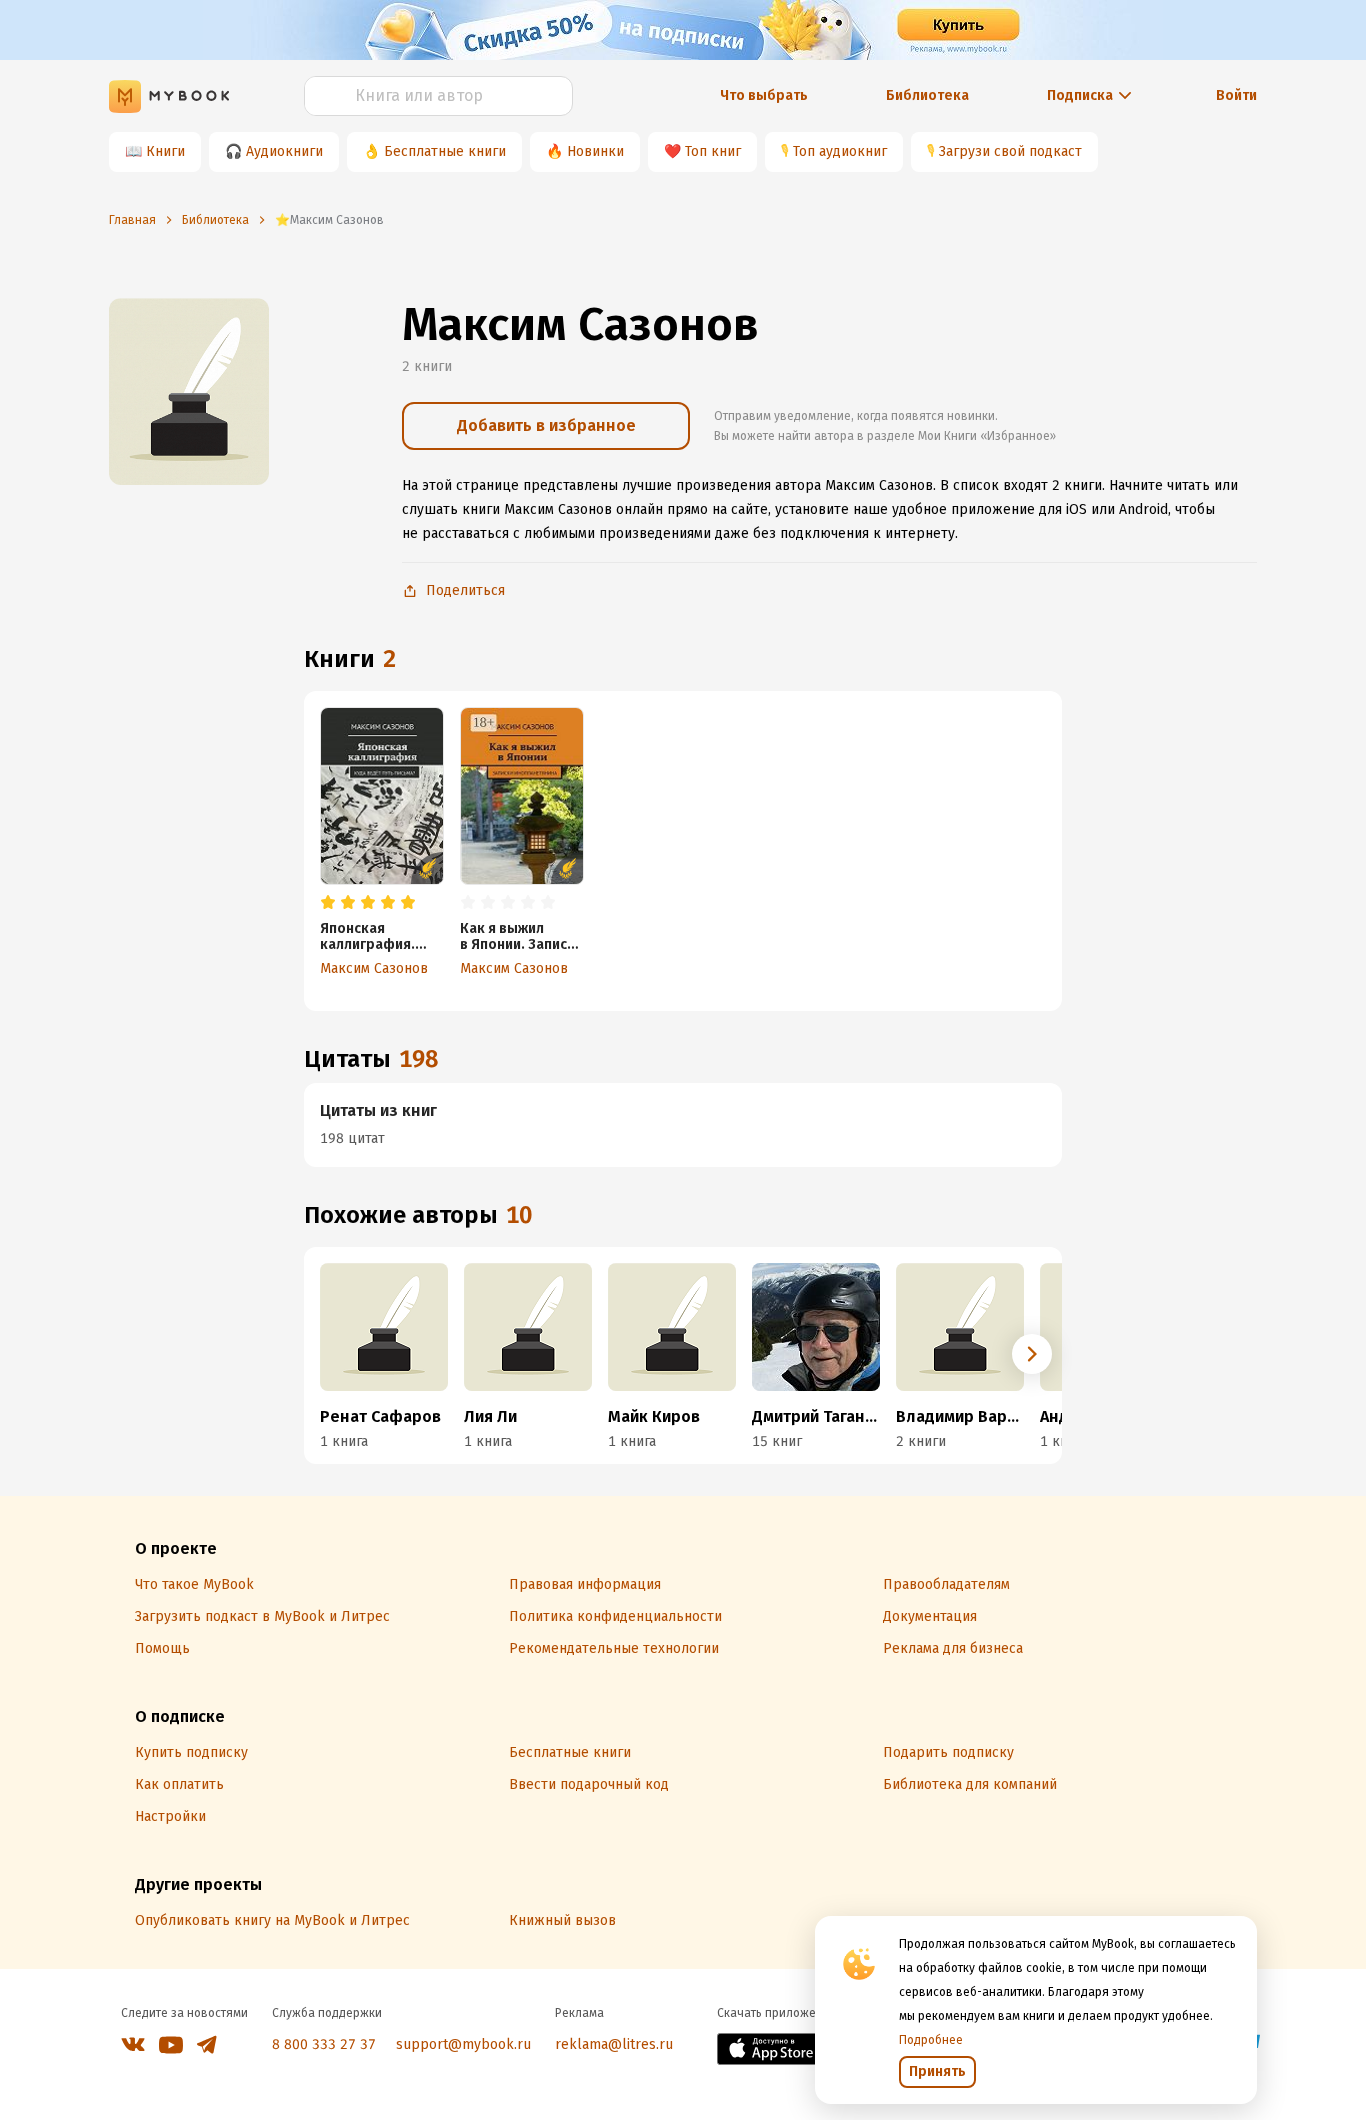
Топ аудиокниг (840, 151)
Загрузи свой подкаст (1010, 151)
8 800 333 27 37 (324, 2044)
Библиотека (927, 95)
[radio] (328, 903)
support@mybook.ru (463, 2044)
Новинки (595, 151)
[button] (1032, 1354)
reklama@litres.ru (614, 2044)
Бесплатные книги (445, 151)
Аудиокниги (284, 151)
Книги (165, 151)
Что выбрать (764, 95)
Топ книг (713, 151)
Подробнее (931, 2040)
